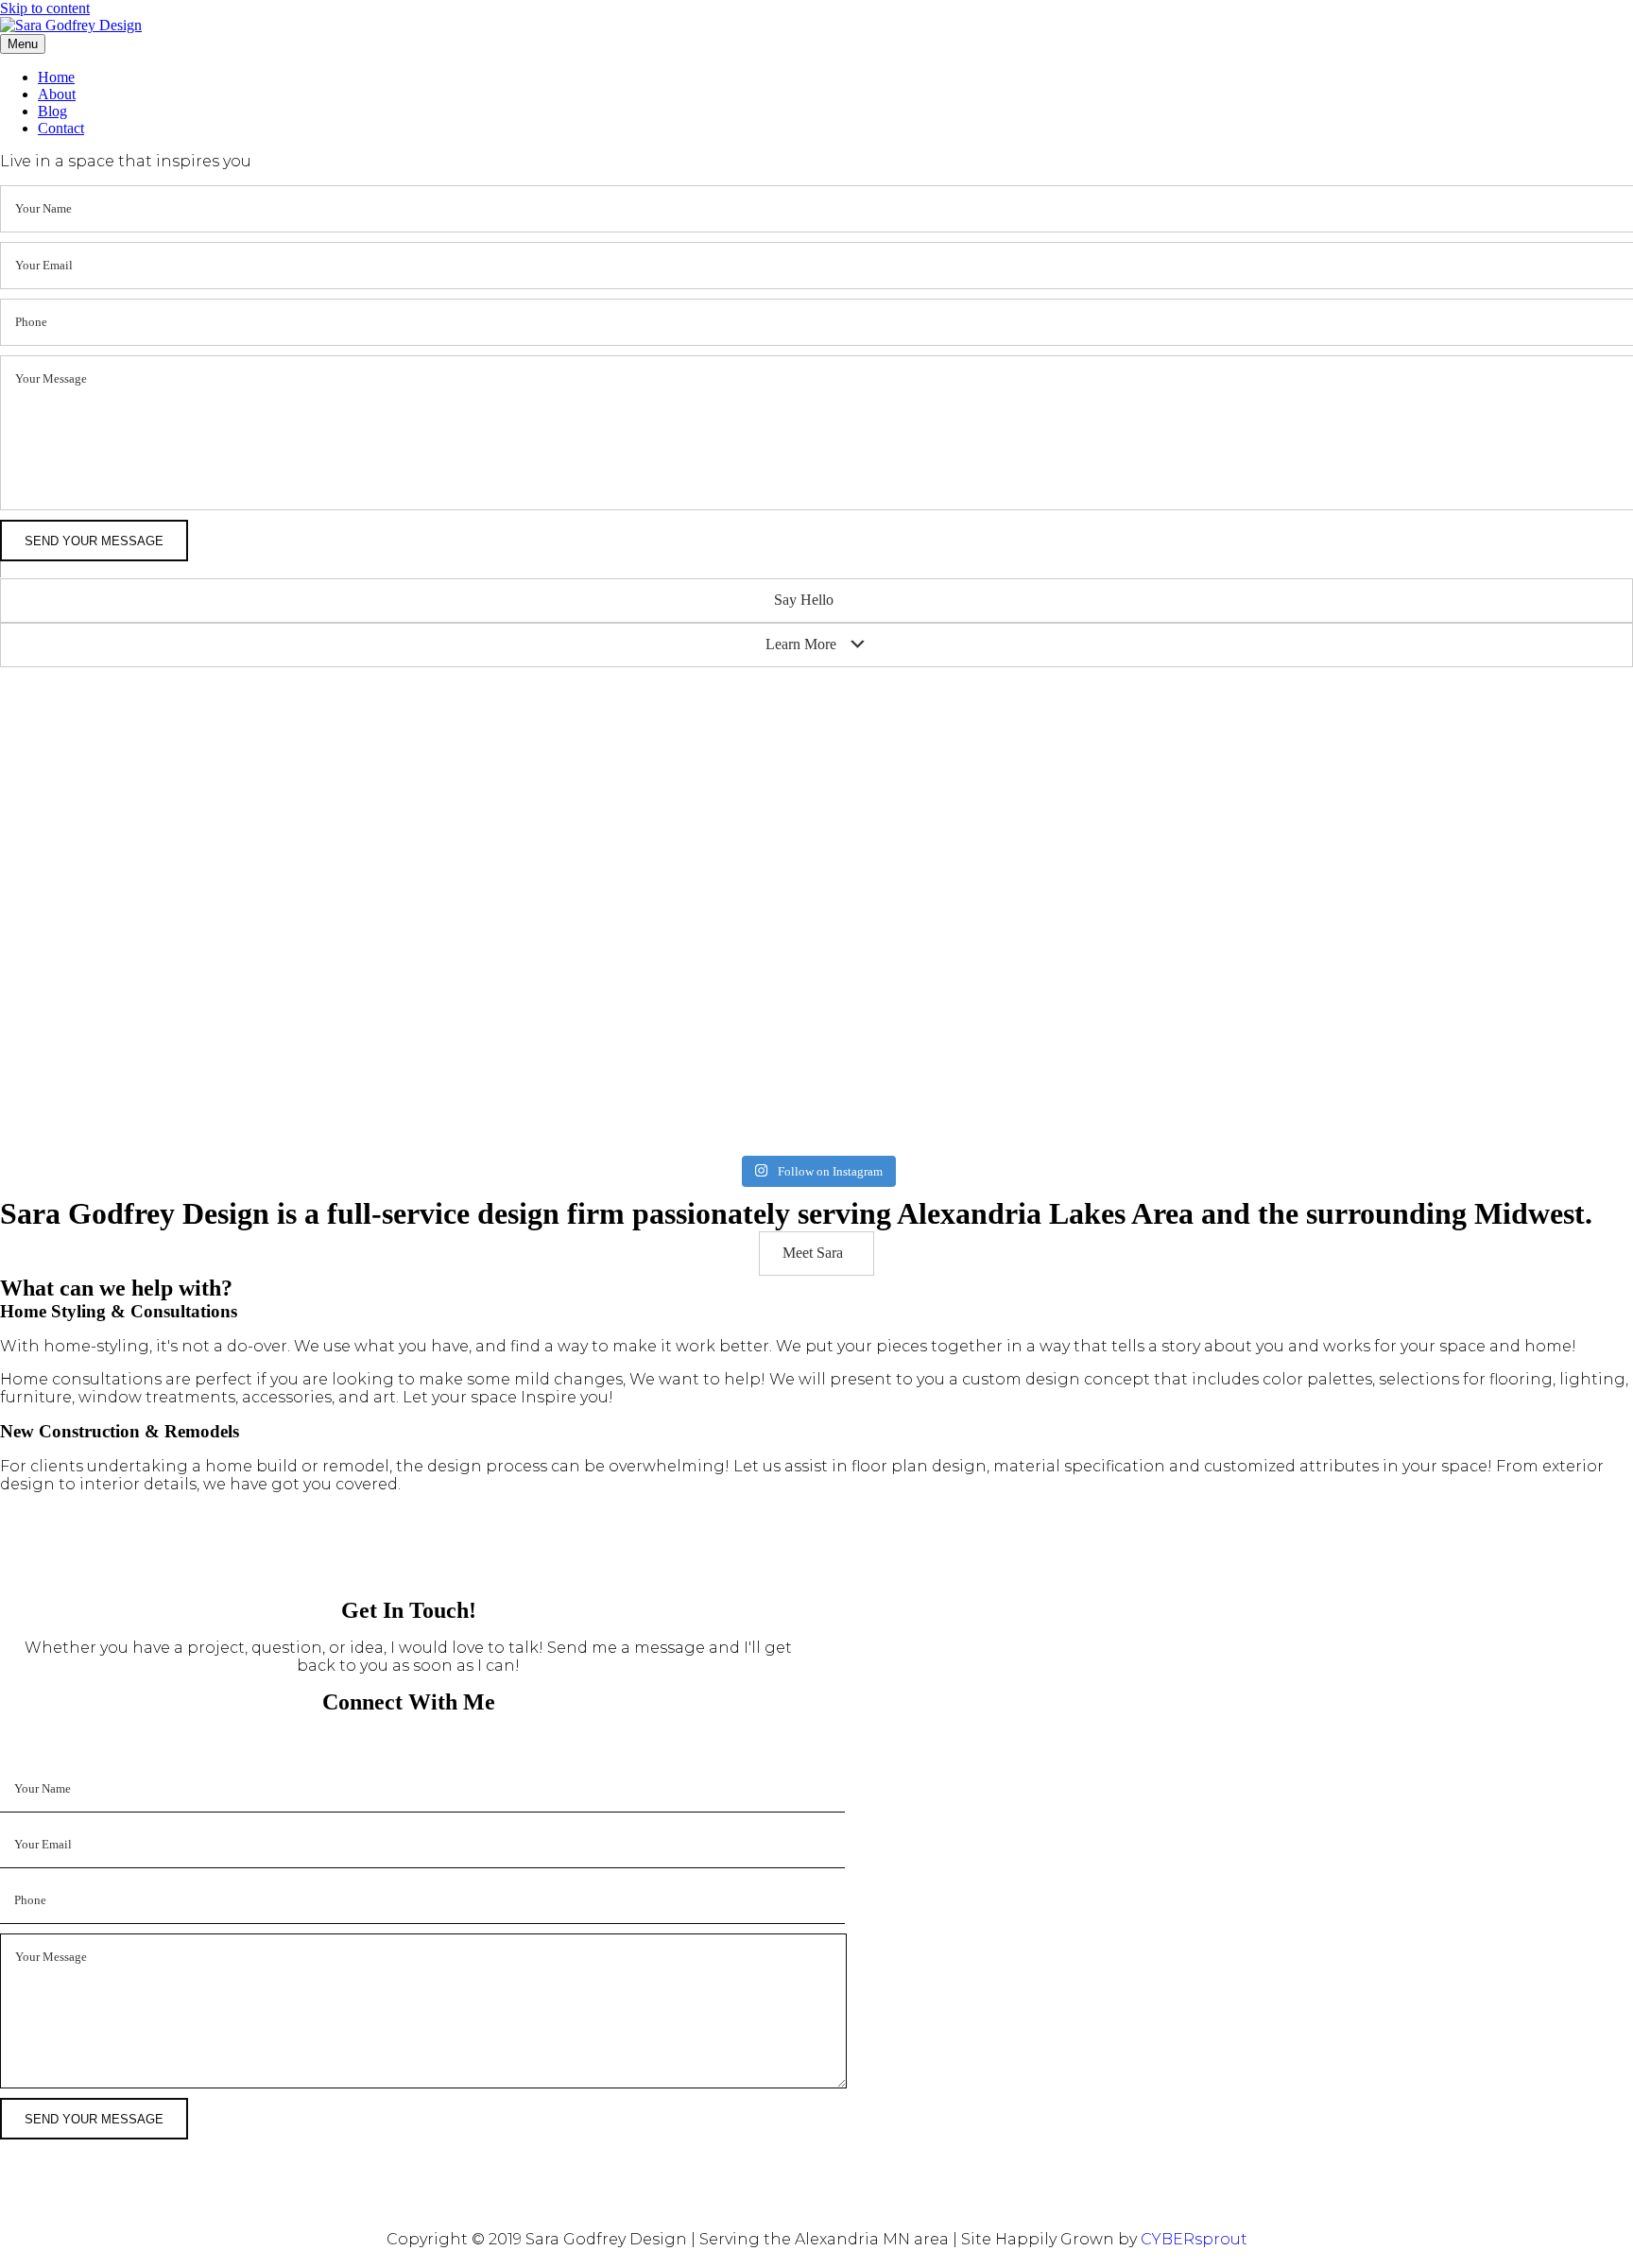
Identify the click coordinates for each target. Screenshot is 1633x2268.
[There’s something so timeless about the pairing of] (1145, 973)
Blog (52, 111)
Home (56, 77)
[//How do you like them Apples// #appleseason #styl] (489, 896)
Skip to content (45, 8)
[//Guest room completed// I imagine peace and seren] (160, 913)
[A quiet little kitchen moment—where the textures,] (489, 722)
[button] (816, 601)
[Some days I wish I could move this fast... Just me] (816, 965)
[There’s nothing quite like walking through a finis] (1473, 756)
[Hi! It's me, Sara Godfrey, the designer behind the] (816, 773)
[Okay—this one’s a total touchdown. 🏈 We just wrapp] (1473, 1009)
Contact (61, 128)
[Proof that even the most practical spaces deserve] (160, 739)
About (57, 94)
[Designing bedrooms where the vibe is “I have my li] (1145, 713)
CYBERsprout (1194, 2239)
